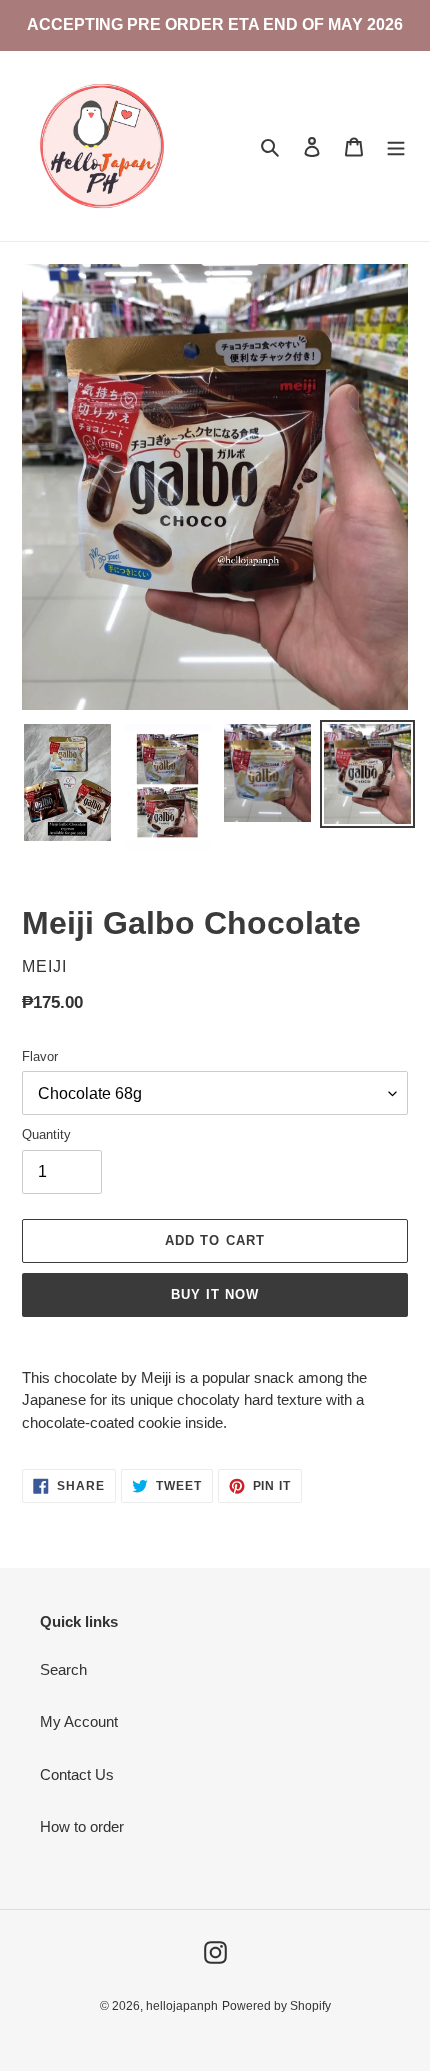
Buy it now (215, 1294)
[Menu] (396, 146)
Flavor (40, 1056)
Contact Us (77, 1774)
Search (63, 1669)
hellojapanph (182, 2006)
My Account (79, 1721)
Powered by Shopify (276, 2006)
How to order (82, 1826)
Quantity (46, 1134)
